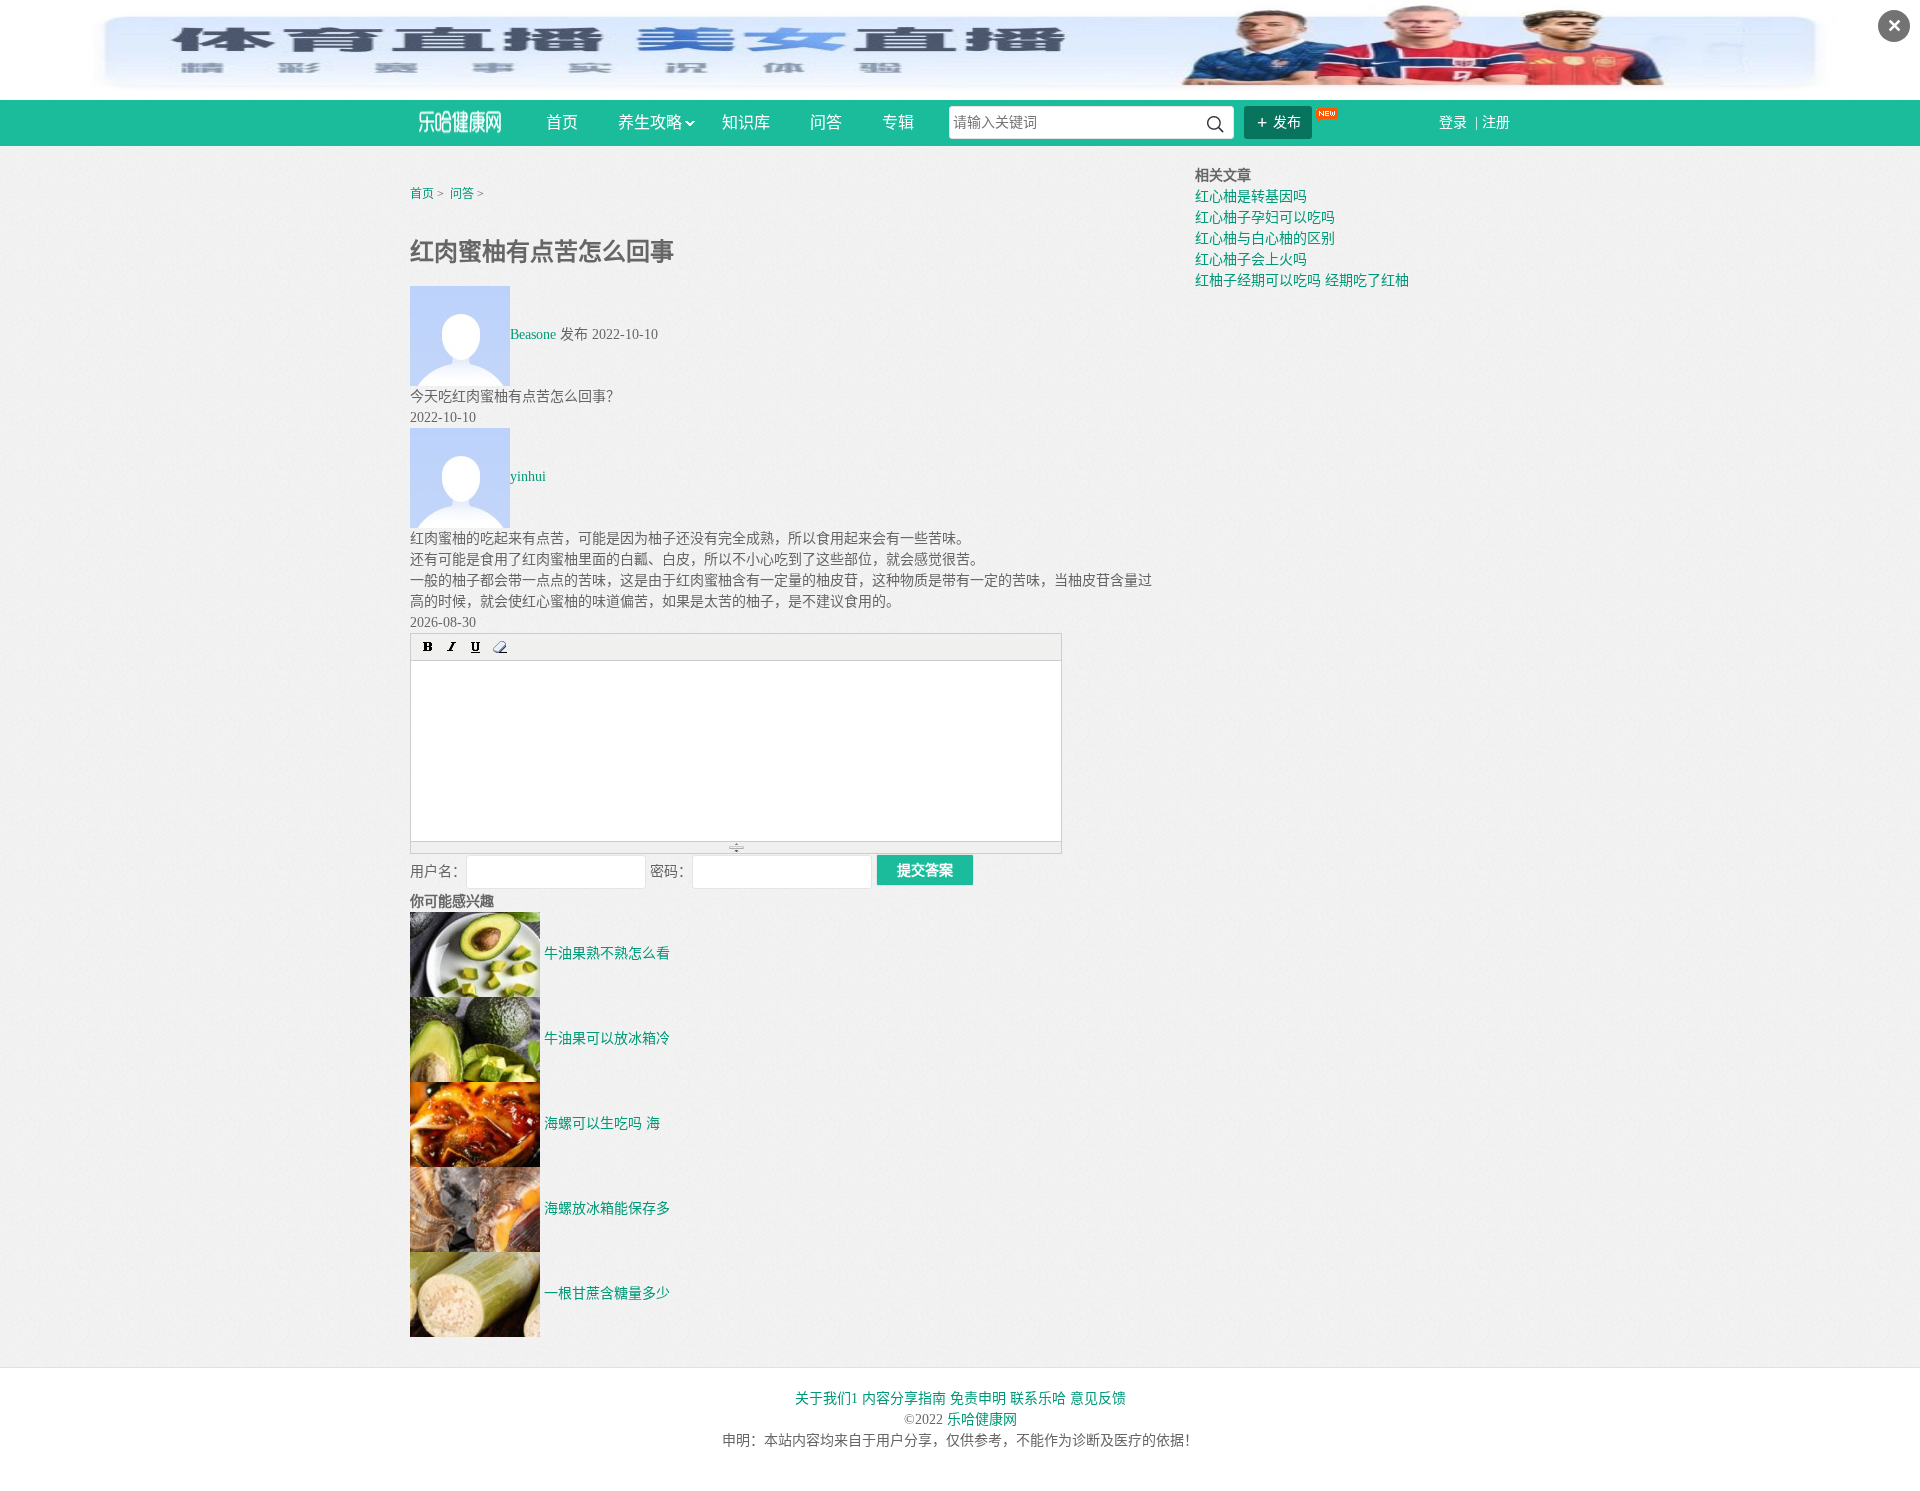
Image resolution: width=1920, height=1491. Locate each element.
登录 (1455, 122)
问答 (826, 122)
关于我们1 (826, 1398)
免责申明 (978, 1398)
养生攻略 (650, 122)
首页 (562, 122)
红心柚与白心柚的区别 (1265, 238)
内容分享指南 (904, 1398)
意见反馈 (1098, 1398)
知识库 (746, 122)
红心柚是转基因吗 (1251, 196)
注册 (1496, 122)
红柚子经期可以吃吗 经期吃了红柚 (1302, 280)
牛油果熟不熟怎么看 (605, 953)
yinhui (528, 476)
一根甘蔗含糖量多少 (605, 1293)
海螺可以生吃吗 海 (600, 1123)
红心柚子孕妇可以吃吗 (1265, 217)
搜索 (1215, 124)
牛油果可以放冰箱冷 (605, 1038)
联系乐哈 (1038, 1398)
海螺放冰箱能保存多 (605, 1208)
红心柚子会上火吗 (1251, 259)
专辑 (898, 122)
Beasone (533, 334)
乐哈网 (460, 121)
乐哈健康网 (982, 1419)
